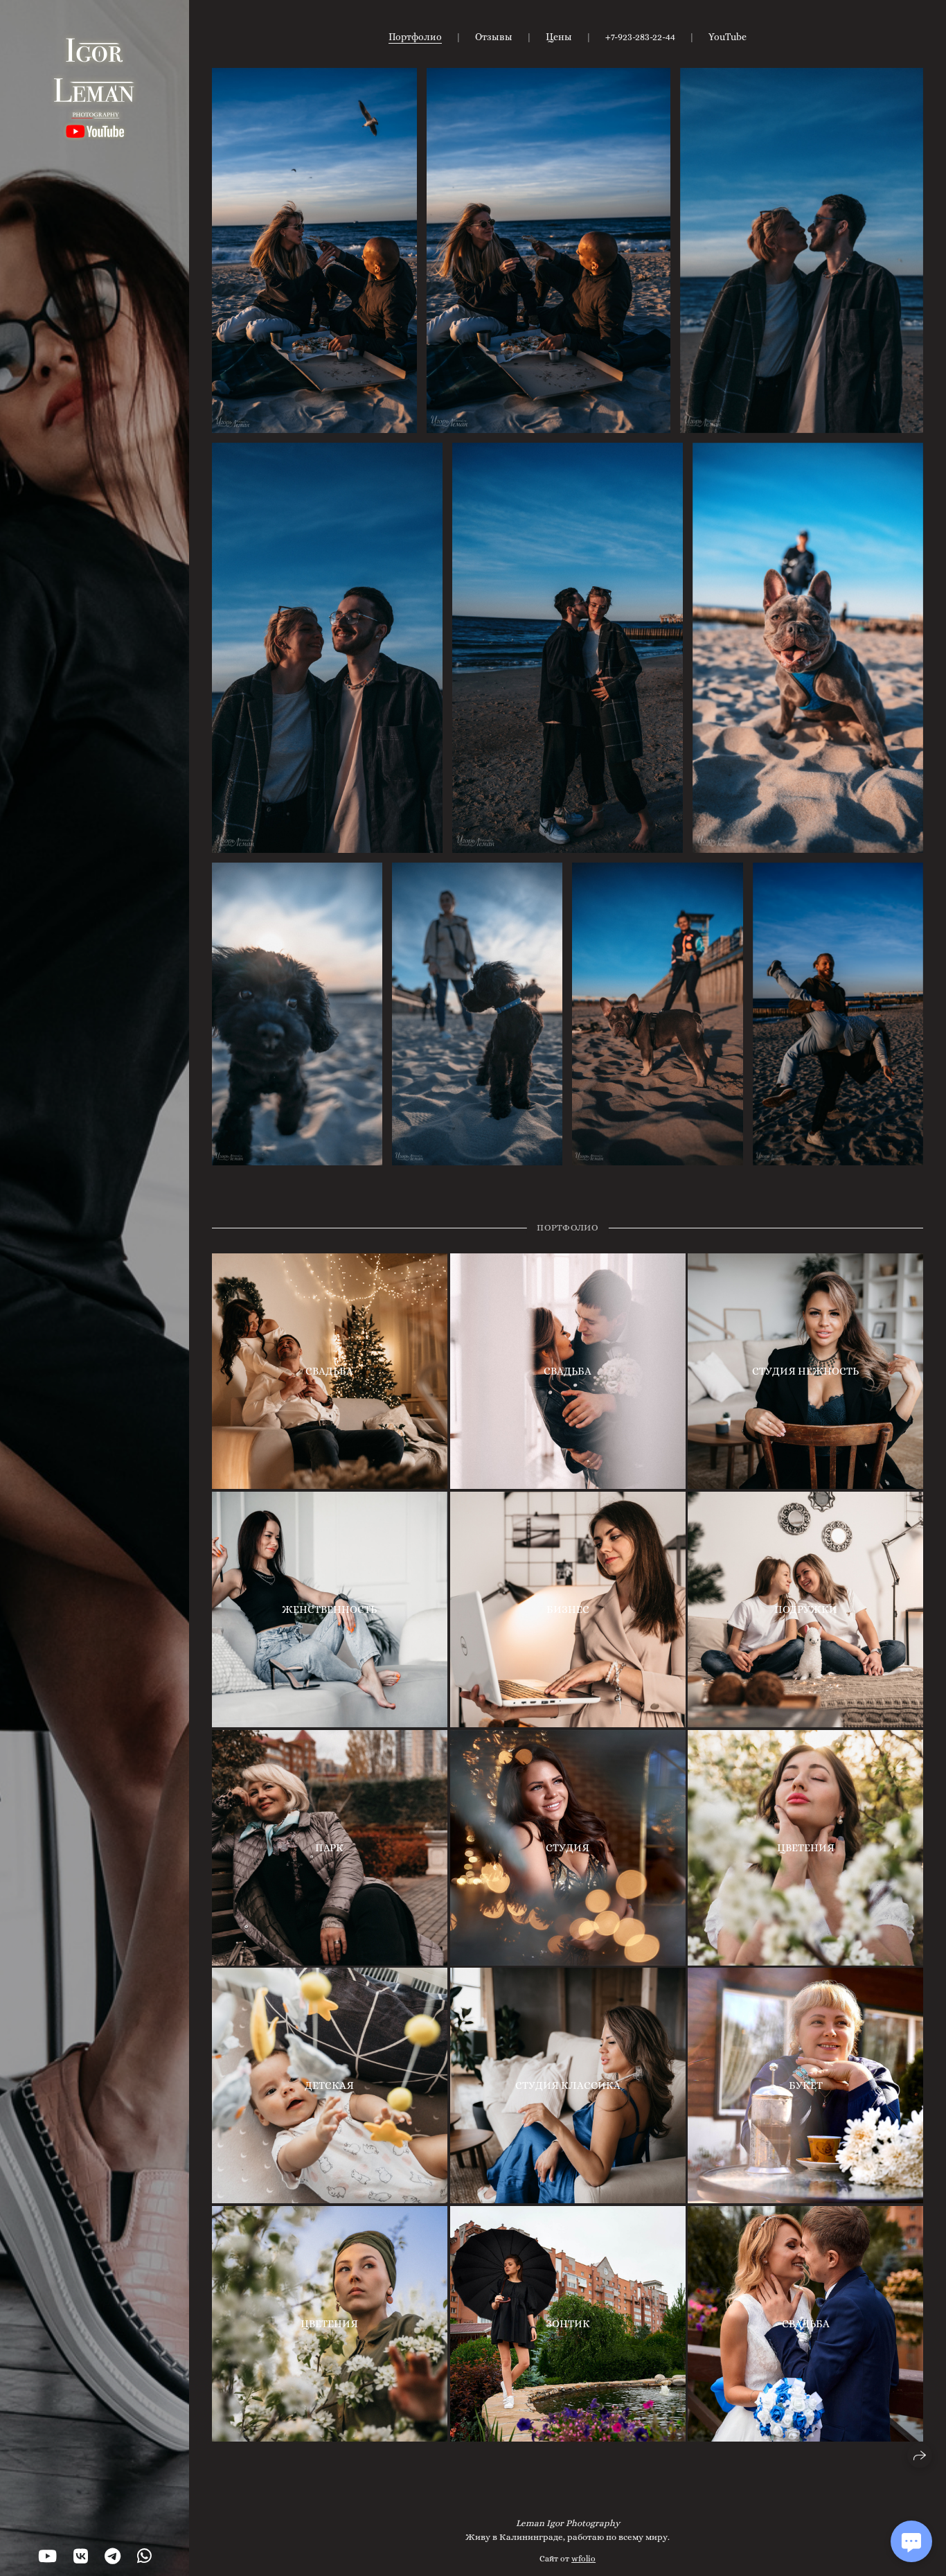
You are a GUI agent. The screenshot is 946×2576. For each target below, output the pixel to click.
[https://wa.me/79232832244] (144, 2557)
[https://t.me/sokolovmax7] (113, 2557)
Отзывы (494, 37)
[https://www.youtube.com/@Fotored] (47, 2557)
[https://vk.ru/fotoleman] (81, 2557)
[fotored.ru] (95, 87)
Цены (559, 37)
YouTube (728, 37)
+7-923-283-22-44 (640, 37)
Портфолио (415, 37)
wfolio (583, 2559)
